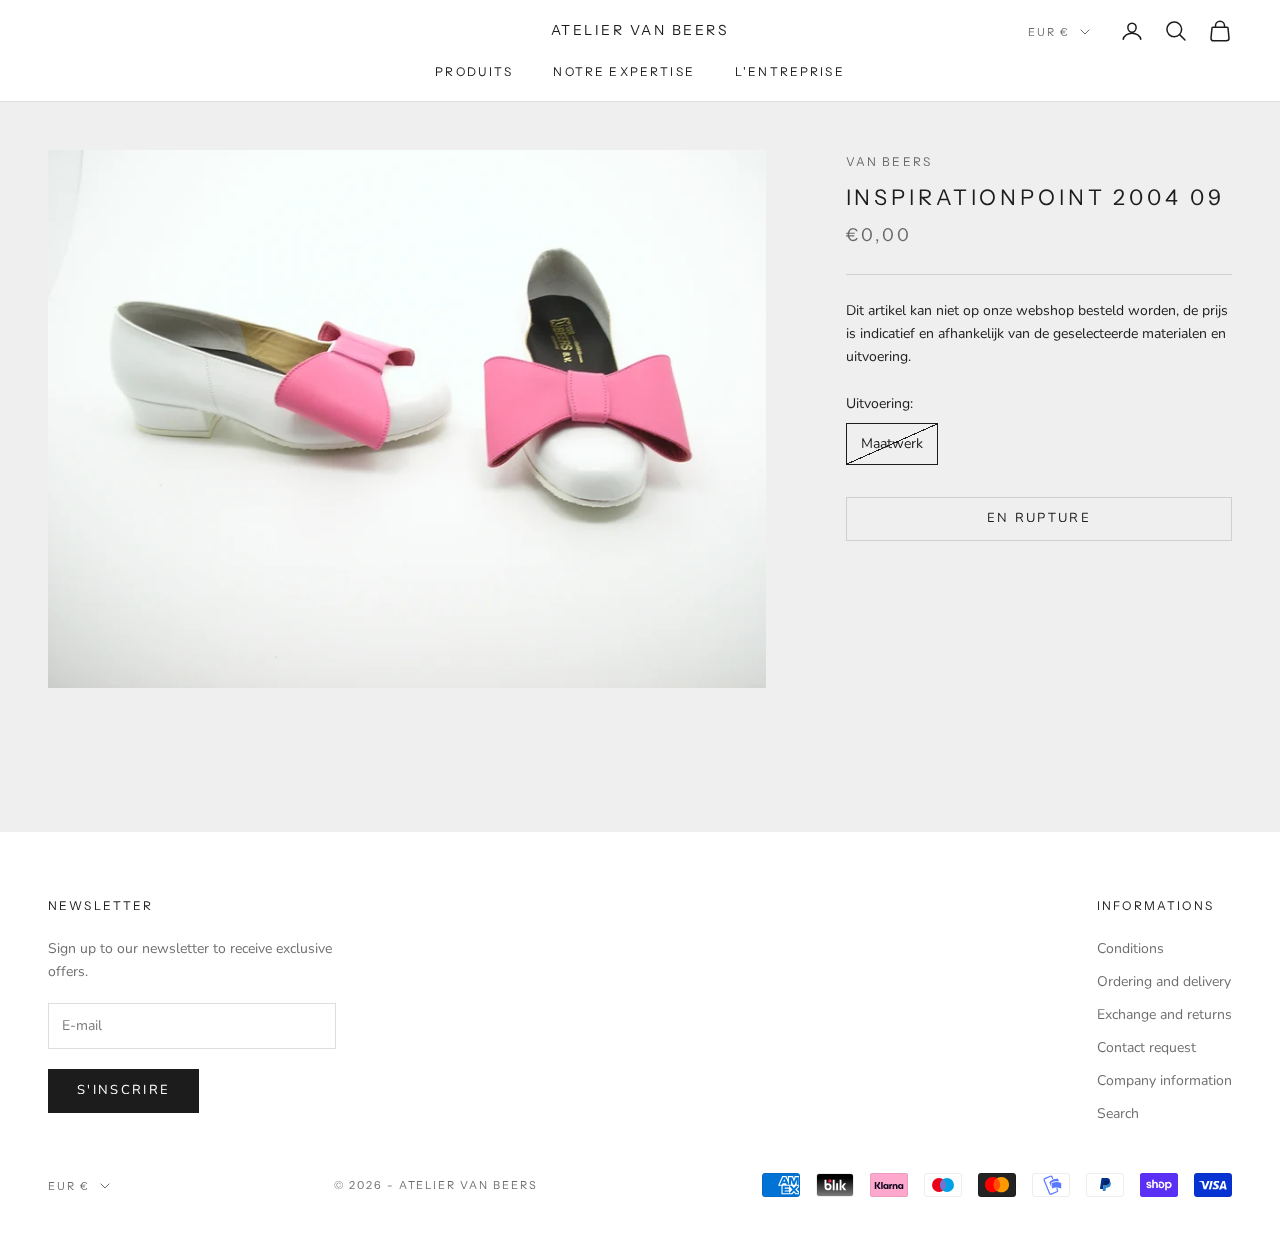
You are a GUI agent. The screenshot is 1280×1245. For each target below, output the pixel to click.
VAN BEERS (889, 161)
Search (1118, 1113)
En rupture (1039, 518)
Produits (474, 71)
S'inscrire (123, 1090)
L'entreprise (790, 71)
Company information (1164, 1080)
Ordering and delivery (1164, 981)
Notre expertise (623, 71)
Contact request (1146, 1047)
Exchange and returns (1164, 1014)
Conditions (1130, 948)
